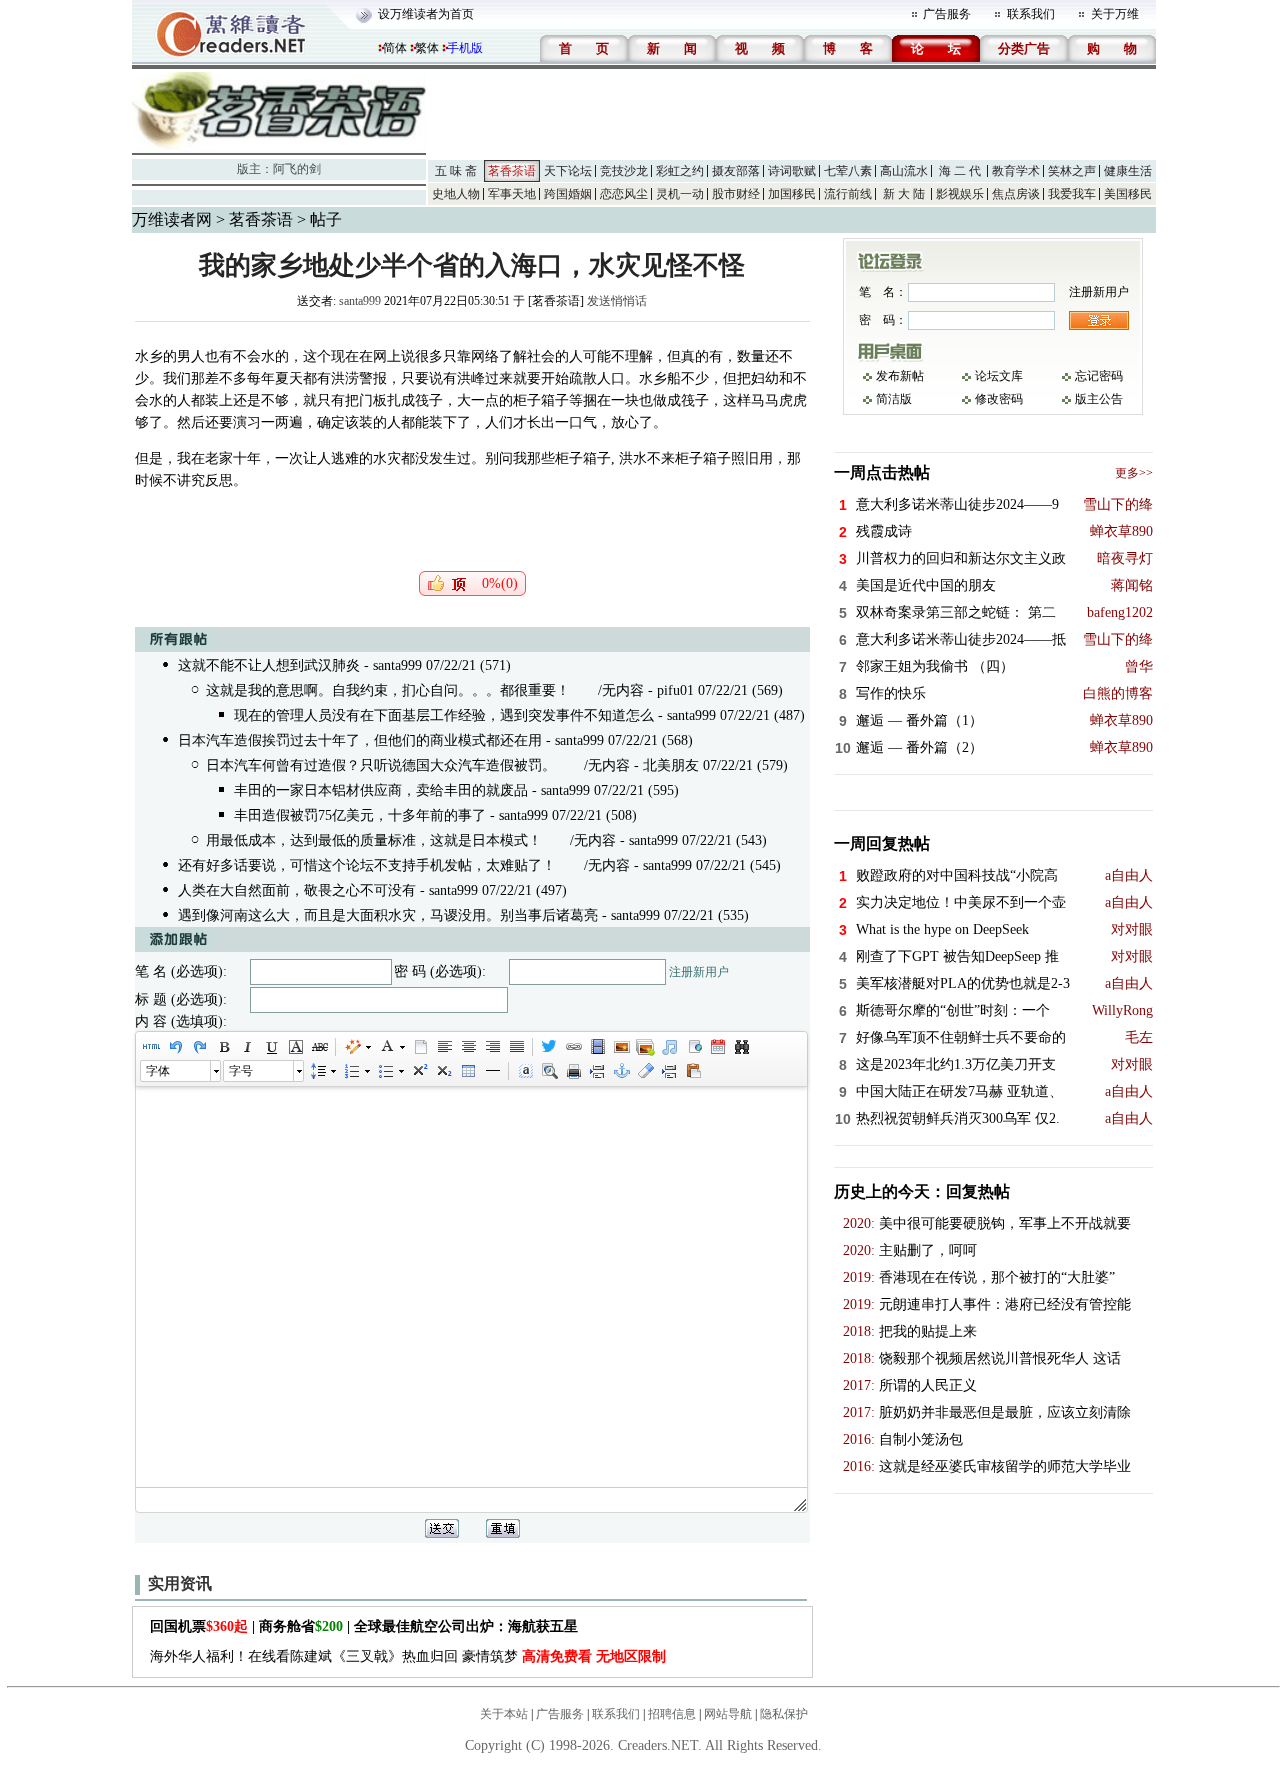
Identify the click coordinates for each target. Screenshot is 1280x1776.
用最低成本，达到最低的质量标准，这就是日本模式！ (374, 840)
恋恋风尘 (624, 194)
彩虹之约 (680, 171)
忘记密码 (1099, 376)
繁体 (427, 48)
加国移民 (792, 194)
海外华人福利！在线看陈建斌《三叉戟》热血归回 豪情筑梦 (408, 1656)
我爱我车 (1072, 194)
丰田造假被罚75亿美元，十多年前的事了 (360, 815)
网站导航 (728, 1714)
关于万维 (1115, 14)
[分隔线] (492, 1071)
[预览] (549, 1071)
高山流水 (904, 171)
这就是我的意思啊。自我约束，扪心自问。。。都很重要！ (388, 690)
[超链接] (573, 1047)
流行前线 (848, 194)
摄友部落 (736, 171)
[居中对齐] (468, 1047)
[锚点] (621, 1071)
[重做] (199, 1047)
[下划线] (271, 1047)
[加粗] (223, 1047)
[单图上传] (621, 1047)
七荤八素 (848, 171)
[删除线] (319, 1047)
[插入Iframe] (693, 1047)
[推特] (549, 1047)
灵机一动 (680, 194)
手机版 (465, 48)
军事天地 (512, 194)
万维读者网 (172, 219)
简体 (395, 48)
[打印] (573, 1071)
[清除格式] (645, 1071)
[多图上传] (645, 1047)
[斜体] (247, 1047)
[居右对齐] (492, 1047)
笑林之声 (1072, 171)
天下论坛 (568, 171)
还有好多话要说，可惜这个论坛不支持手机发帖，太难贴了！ (367, 865)
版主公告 (1099, 399)
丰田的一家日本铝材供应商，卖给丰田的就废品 (381, 790)
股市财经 (736, 194)
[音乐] (669, 1047)
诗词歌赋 (792, 171)
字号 (241, 1071)
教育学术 (1016, 171)
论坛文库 (999, 376)
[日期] (717, 1047)
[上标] (419, 1071)
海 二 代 (960, 171)
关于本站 (504, 1714)
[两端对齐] (516, 1047)
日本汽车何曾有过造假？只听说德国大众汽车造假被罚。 (381, 765)
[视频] (597, 1047)
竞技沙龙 (624, 171)
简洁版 (894, 399)
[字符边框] (295, 1047)
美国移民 (1128, 194)
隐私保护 (784, 1714)
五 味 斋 (456, 171)
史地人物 (456, 194)
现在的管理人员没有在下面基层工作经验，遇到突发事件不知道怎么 (444, 715)
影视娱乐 (960, 194)
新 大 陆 (904, 194)
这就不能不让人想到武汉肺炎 (269, 665)
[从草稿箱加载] (693, 1071)
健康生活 (1128, 171)
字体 (158, 1071)
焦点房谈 (1016, 194)
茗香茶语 (512, 171)
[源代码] (151, 1047)
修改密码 (999, 399)
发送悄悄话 (617, 301)
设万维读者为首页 (426, 14)
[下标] (443, 1071)
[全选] (525, 1071)
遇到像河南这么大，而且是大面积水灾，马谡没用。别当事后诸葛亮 (388, 915)
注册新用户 (699, 972)
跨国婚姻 (568, 194)
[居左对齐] (444, 1047)
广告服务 (947, 14)
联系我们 (1031, 14)
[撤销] (175, 1047)
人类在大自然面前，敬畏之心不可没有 (297, 890)
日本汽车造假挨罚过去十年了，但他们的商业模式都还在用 (360, 740)
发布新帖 (900, 376)
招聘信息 (672, 1714)
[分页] (597, 1071)
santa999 (360, 301)
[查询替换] (741, 1047)
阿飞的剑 (297, 169)
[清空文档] (420, 1047)
